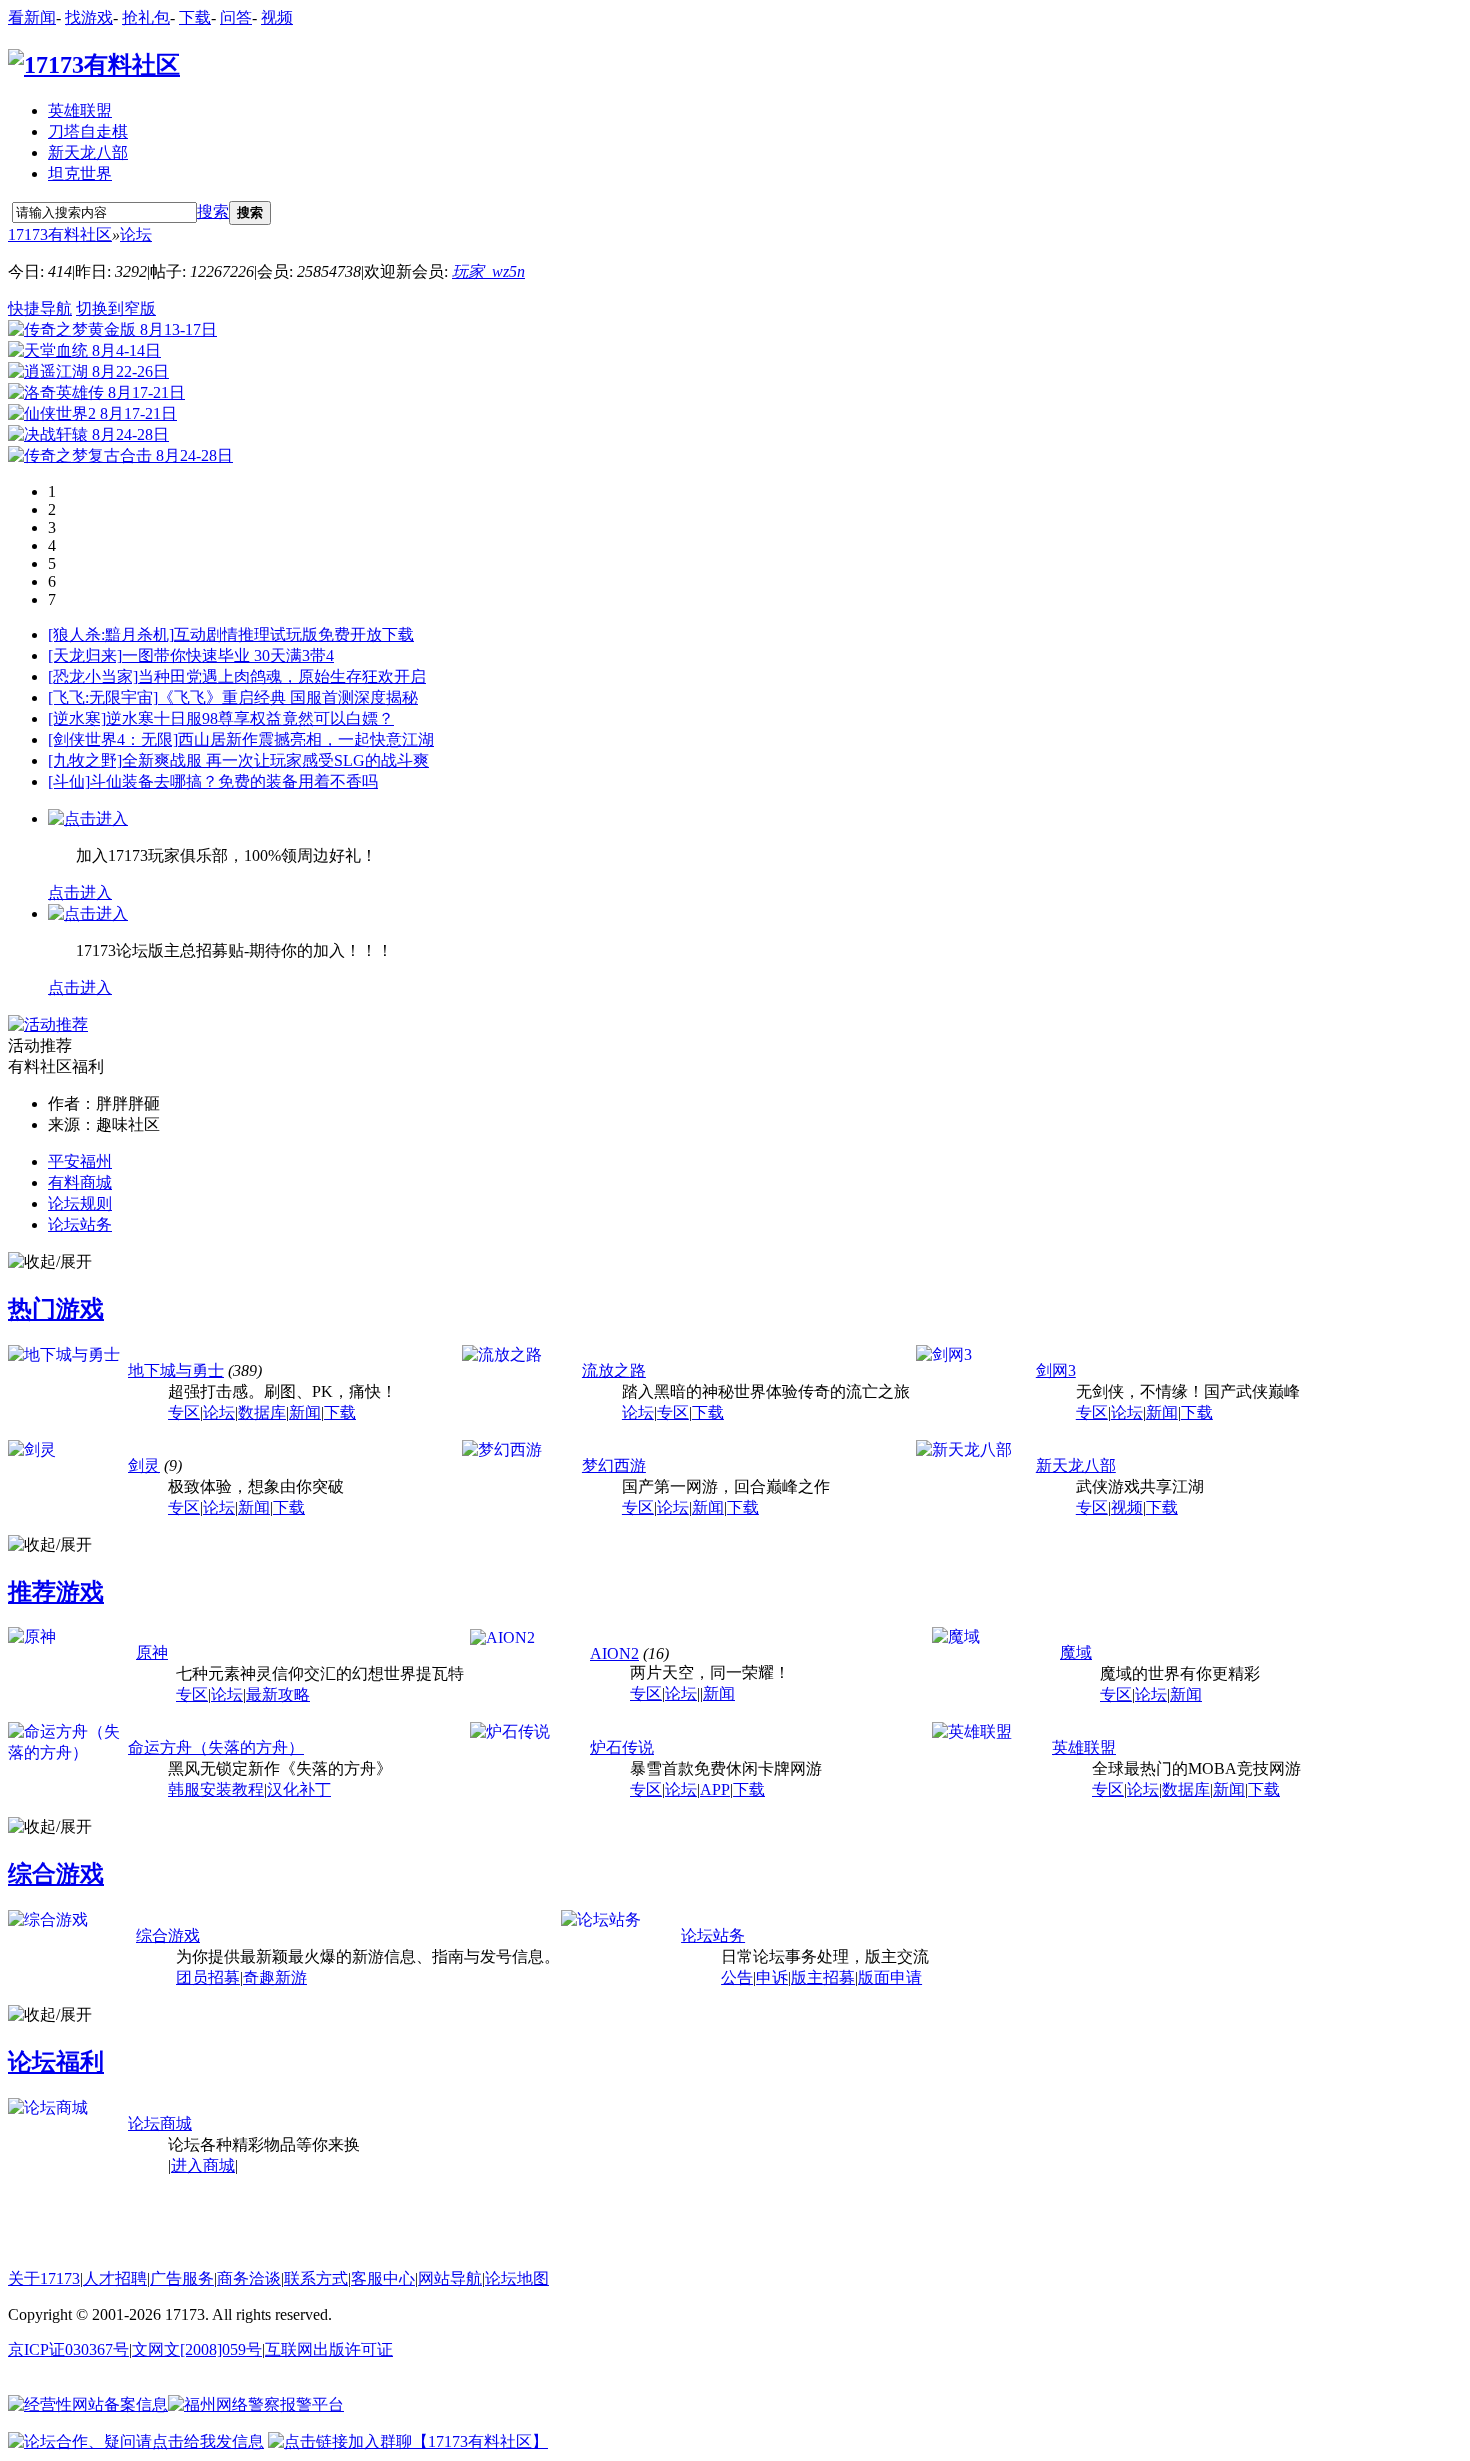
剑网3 (1056, 1370)
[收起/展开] (50, 1262)
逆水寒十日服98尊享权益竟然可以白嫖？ (250, 718)
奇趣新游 (275, 1977)
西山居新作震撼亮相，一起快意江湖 (306, 739)
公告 (737, 1977)
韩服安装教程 (216, 1789)
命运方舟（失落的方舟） (216, 1747)
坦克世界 (80, 173)
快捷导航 (40, 308)
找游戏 (89, 17)
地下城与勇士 (176, 1370)
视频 (277, 17)
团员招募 (208, 1977)
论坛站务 (80, 1224)
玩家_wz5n (488, 271)
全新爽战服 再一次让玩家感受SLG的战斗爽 (275, 760)
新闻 (305, 1412)
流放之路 (614, 1370)
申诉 (772, 1977)
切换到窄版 (116, 308)
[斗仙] (69, 781)
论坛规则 (80, 1203)
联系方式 (316, 2278)
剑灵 (144, 1465)
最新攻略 (278, 1694)
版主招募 (823, 1977)
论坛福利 (56, 2062)
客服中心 (383, 2278)
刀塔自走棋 (88, 131)
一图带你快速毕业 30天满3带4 (228, 655)
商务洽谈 (249, 2278)
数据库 (262, 1412)
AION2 (614, 1653)
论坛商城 (160, 2123)
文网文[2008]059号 (197, 2349)
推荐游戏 (56, 1592)
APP (715, 1789)
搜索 (213, 211)
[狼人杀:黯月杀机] (111, 634)
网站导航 (450, 2278)
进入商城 (203, 2165)
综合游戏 (56, 1874)
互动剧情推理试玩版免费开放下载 (294, 634)
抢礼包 (146, 17)
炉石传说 (622, 1747)
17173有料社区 (60, 234)
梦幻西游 (614, 1465)
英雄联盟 (80, 110)
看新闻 (32, 17)
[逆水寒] (77, 718)
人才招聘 (115, 2278)
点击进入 (80, 892)
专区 (184, 1412)
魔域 (1076, 1652)
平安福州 (80, 1161)
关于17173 (44, 2278)
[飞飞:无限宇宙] (103, 697)
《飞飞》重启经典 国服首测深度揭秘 (288, 697)
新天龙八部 (88, 152)
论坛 (136, 234)
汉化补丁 (299, 1789)
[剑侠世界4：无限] (113, 739)
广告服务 (182, 2278)
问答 (236, 17)
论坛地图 (517, 2278)
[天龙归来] (85, 655)
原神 (152, 1652)
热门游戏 (56, 1309)
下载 (195, 17)
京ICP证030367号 (68, 2349)
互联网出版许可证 (329, 2349)
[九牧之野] (85, 760)
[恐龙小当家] (93, 676)
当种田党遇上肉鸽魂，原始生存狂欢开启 (282, 676)
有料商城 (80, 1182)
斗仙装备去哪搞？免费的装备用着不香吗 (234, 781)
